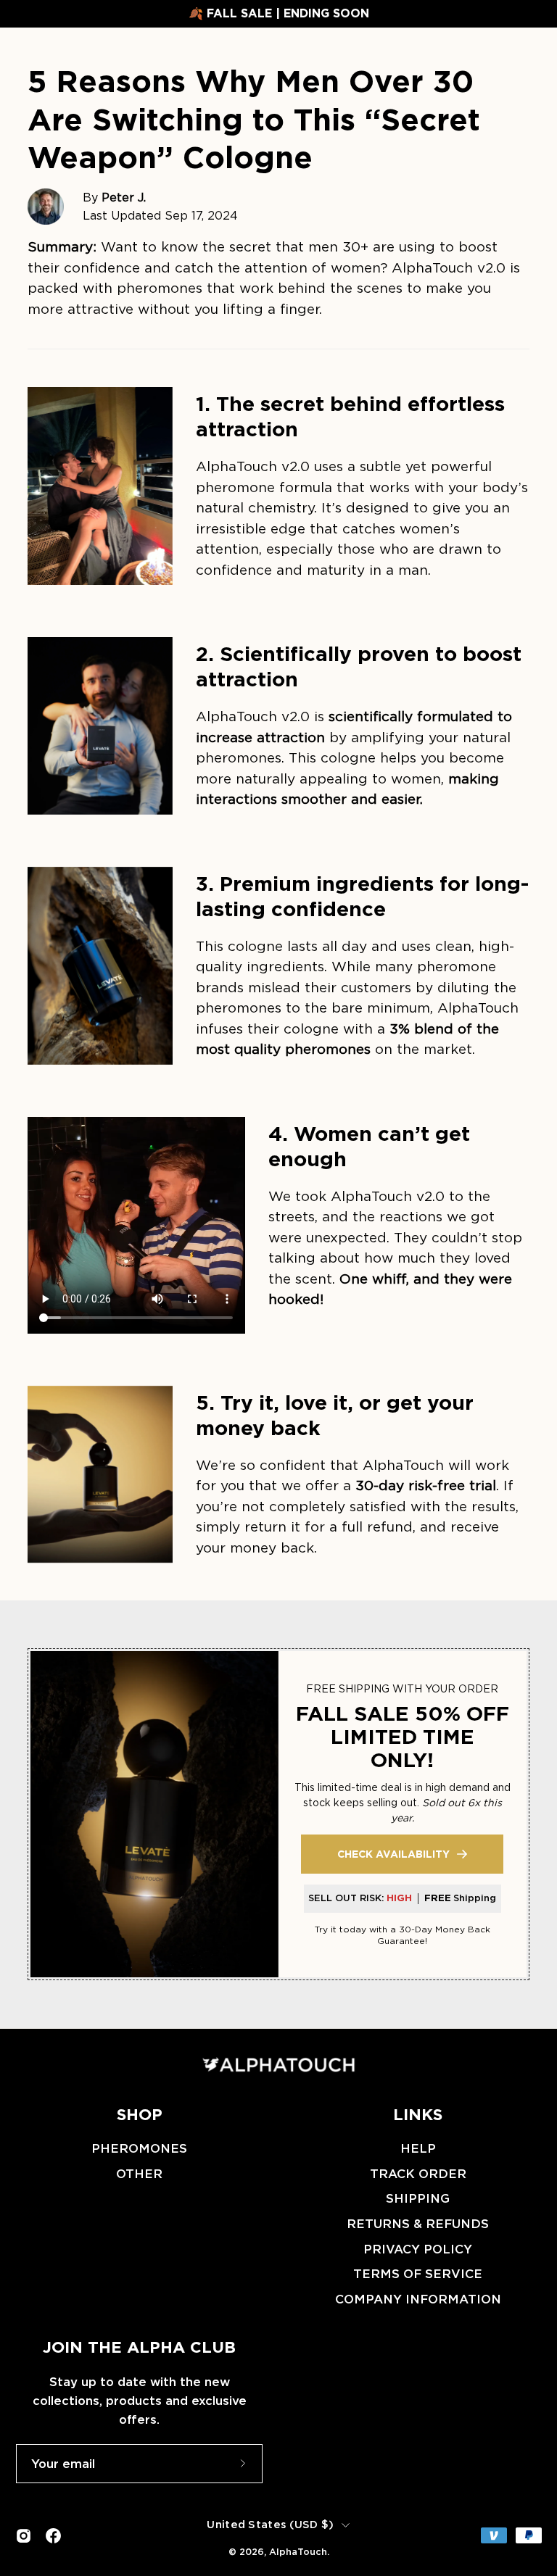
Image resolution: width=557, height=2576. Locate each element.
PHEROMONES (139, 2148)
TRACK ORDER (418, 2174)
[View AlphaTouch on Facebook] (53, 2536)
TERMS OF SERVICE (418, 2274)
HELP (418, 2148)
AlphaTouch (298, 2552)
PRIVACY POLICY (418, 2249)
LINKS (418, 2114)
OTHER (139, 2174)
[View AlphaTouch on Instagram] (24, 2536)
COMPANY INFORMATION (418, 2299)
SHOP (140, 2114)
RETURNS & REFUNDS (418, 2224)
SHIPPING (418, 2199)
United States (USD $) (270, 2525)
